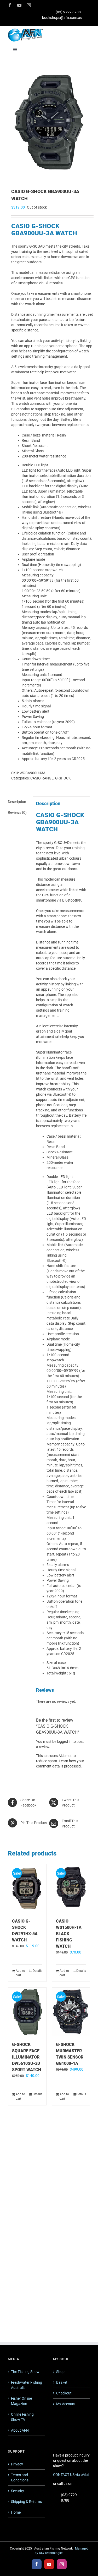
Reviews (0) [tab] (17, 812)
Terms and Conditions (20, 2477)
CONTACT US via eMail (71, 2475)
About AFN (20, 2430)
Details (38, 1971)
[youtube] (19, 5)
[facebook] (10, 5)
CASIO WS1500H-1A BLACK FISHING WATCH (69, 1934)
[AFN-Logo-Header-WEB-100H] (25, 30)
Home (16, 2512)
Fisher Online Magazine (21, 2401)
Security (18, 2491)
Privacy (17, 2464)
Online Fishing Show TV (22, 2417)
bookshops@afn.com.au (62, 18)
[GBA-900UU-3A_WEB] (49, 122)
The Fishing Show (25, 2372)
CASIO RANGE (42, 778)
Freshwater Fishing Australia (27, 2385)
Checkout (64, 2393)
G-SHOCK (63, 778)
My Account (66, 2404)
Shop (60, 2372)
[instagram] (29, 5)
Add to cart (20, 1973)
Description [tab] (17, 802)
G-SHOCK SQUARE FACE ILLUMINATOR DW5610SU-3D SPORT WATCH (27, 2057)
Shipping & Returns (26, 2502)
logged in (64, 1742)
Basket (62, 2382)
